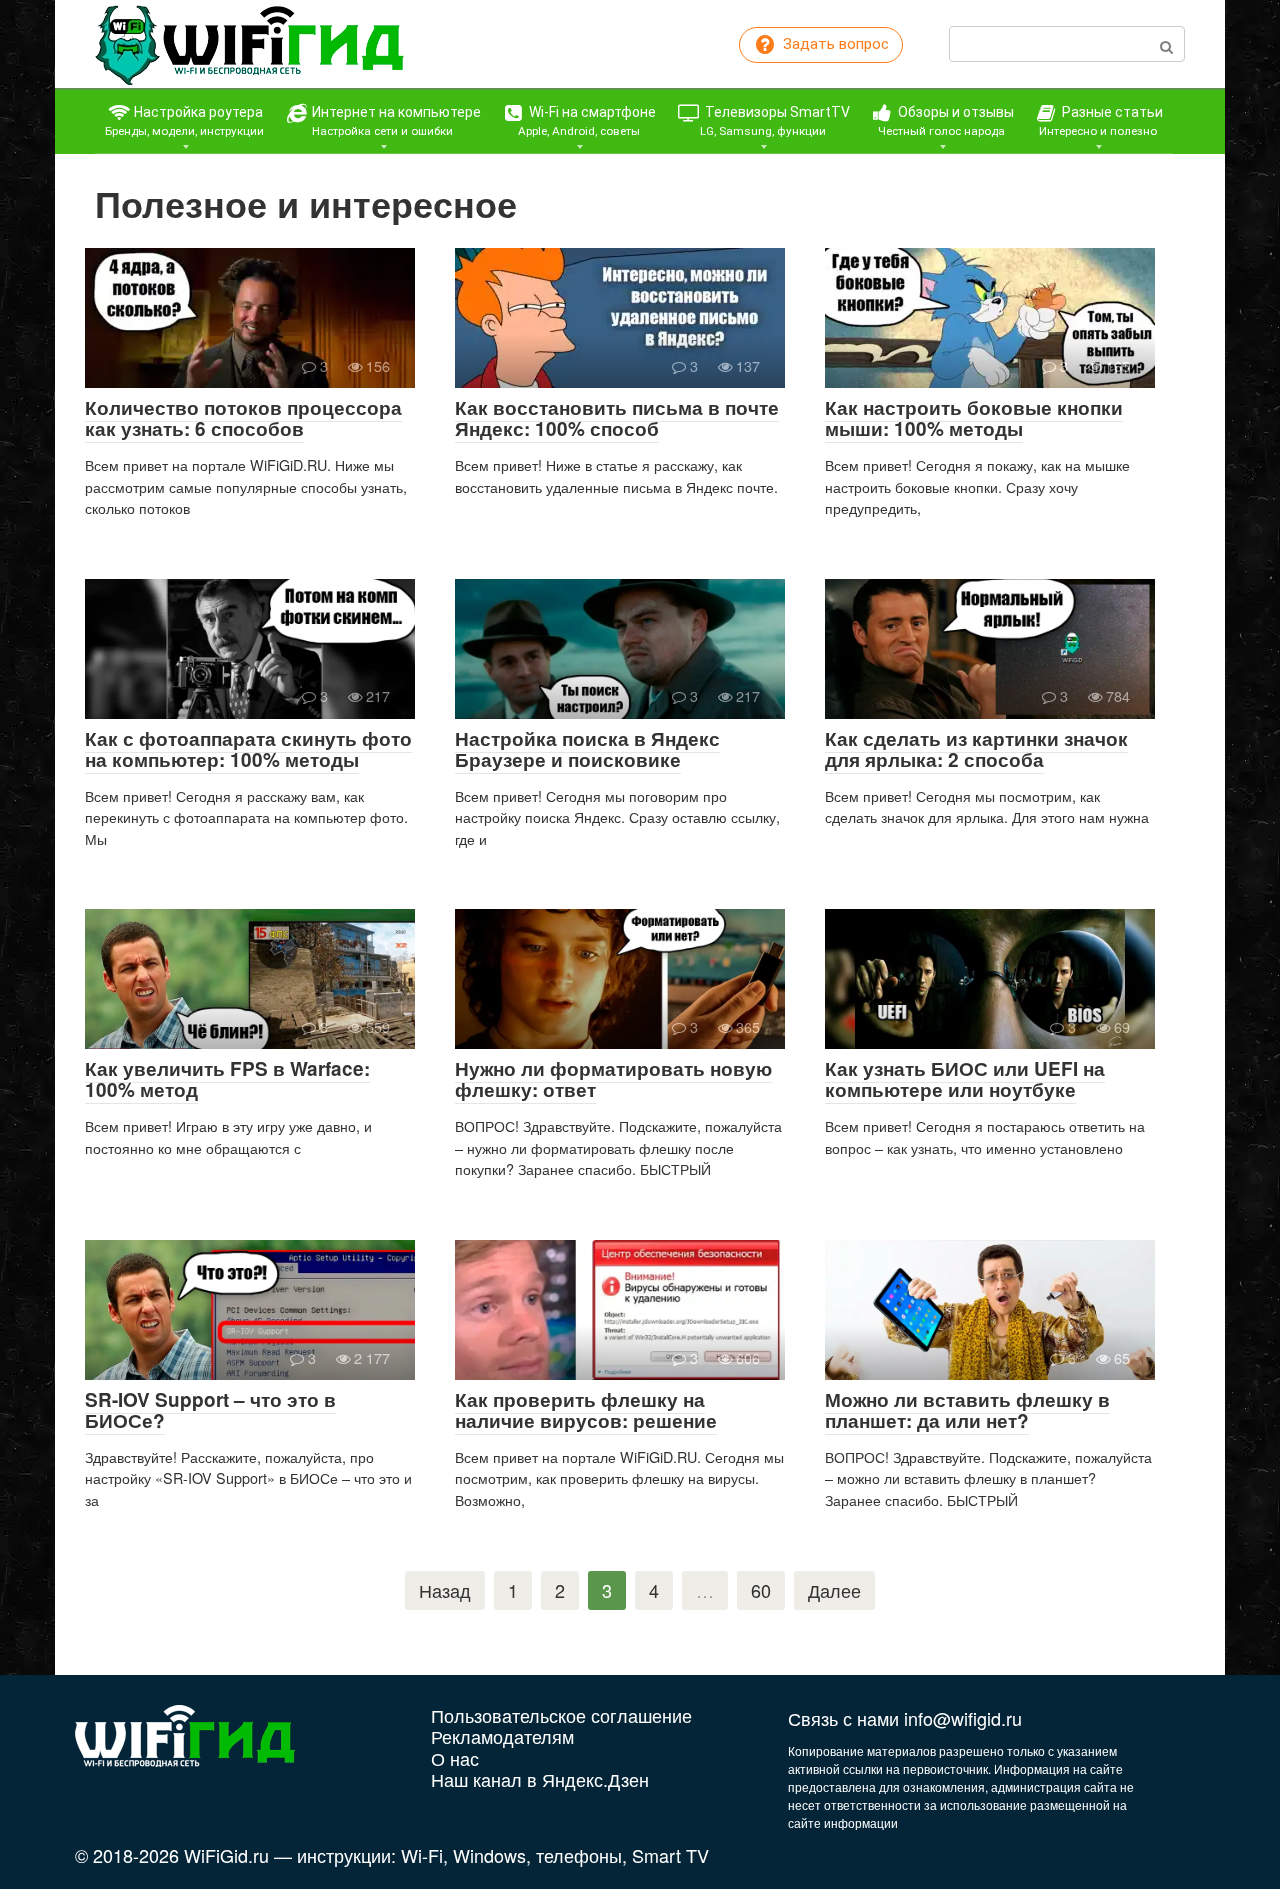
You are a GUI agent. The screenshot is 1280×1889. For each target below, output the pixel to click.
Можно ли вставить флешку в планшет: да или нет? (967, 1410)
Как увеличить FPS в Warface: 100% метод (227, 1079)
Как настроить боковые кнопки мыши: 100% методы (974, 418)
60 (761, 1590)
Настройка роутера (184, 121)
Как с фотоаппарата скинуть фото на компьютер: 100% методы (248, 749)
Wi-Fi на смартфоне (587, 121)
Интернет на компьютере (395, 121)
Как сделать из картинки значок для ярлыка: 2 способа (976, 749)
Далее (834, 1590)
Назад (445, 1590)
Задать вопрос (834, 44)
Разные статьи (1101, 121)
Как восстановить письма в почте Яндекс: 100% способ (617, 418)
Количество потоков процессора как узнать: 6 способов (243, 418)
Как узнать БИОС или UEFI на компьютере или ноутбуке (965, 1079)
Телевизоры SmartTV (775, 121)
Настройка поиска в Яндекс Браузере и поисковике (587, 749)
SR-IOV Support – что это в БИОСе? (210, 1410)
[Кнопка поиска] (1166, 44)
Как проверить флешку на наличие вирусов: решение (586, 1410)
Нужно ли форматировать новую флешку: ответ (613, 1079)
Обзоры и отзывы (946, 121)
